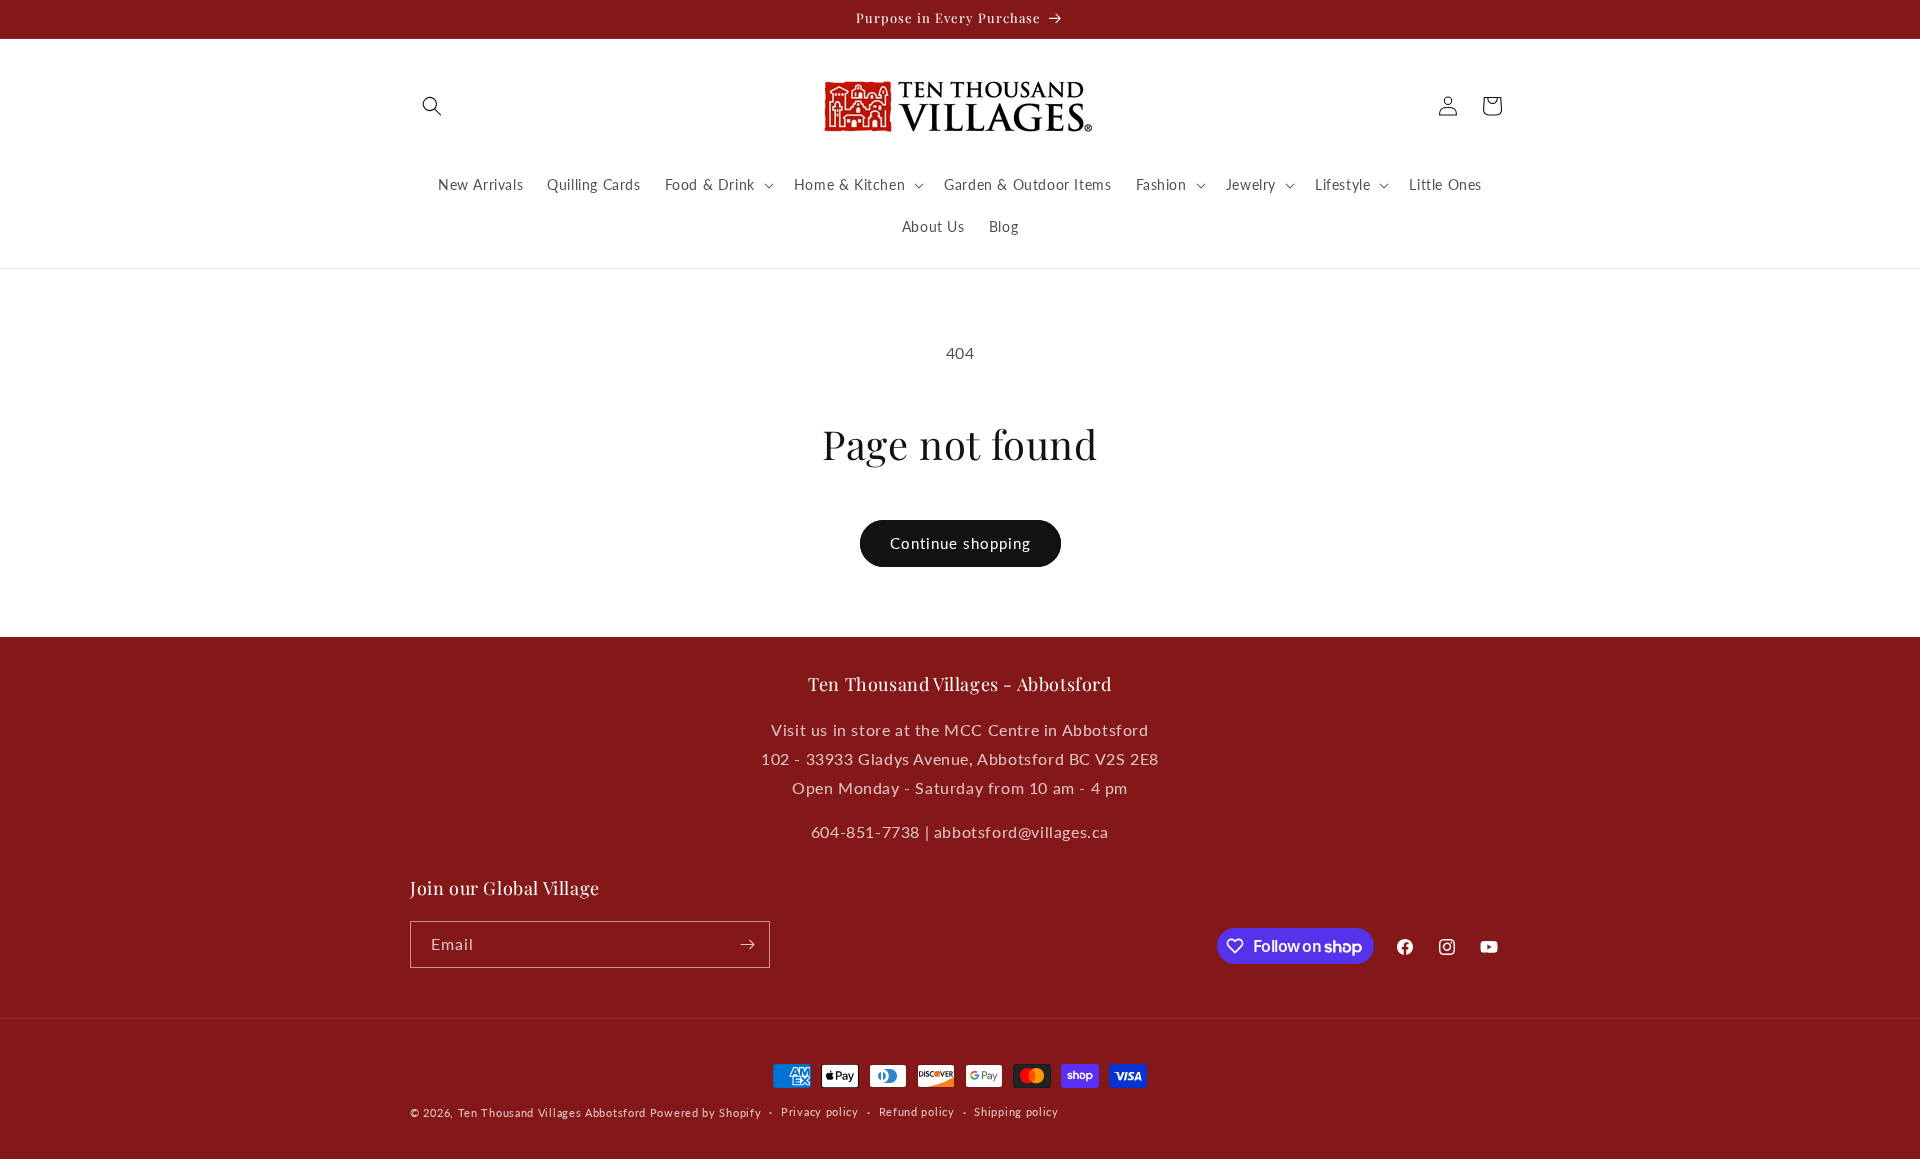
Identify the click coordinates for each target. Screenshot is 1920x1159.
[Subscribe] (747, 944)
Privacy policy (820, 1111)
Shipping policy (1016, 1111)
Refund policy (917, 1111)
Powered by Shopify (706, 1112)
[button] (432, 106)
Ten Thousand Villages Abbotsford (552, 1112)
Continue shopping (960, 543)
